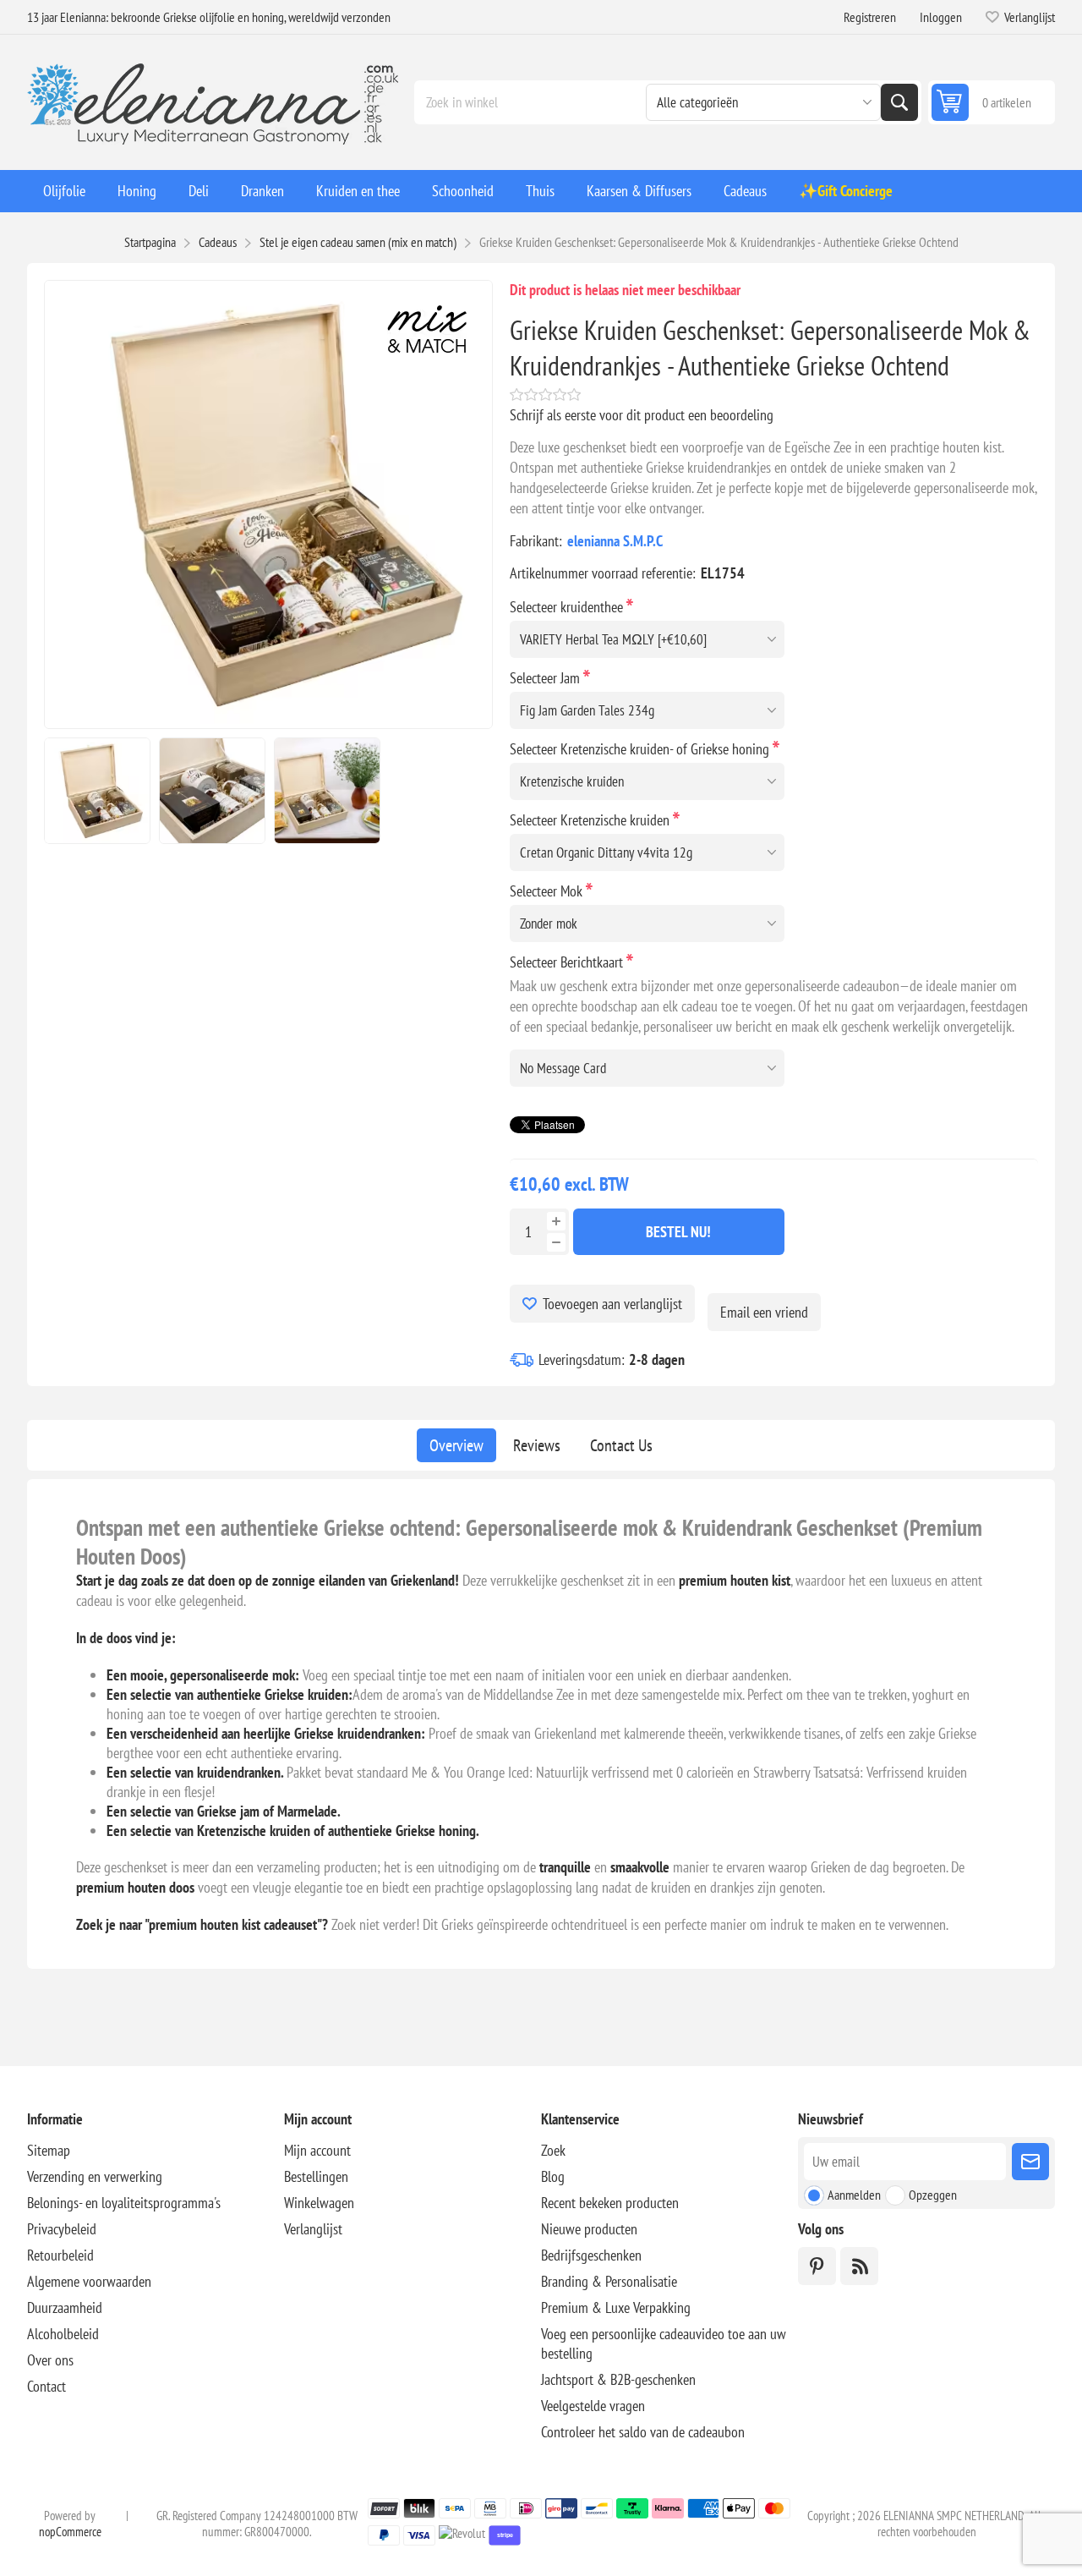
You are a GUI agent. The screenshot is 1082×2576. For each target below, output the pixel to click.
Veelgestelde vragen (593, 2406)
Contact (46, 2386)
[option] (97, 791)
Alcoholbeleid (63, 2334)
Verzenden (1030, 2162)
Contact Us (621, 1445)
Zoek (899, 102)
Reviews (537, 1445)
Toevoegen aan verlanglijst (612, 1304)
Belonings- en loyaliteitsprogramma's (124, 2203)
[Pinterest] (817, 2266)
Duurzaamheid (65, 2307)
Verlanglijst (313, 2229)
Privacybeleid (62, 2229)
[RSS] (859, 2266)
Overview (456, 1445)
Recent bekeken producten (610, 2203)
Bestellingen (316, 2176)
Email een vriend (764, 1312)
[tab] (456, 1445)
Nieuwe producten (589, 2229)
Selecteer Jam (546, 678)
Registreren (870, 17)
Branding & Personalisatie (609, 2281)
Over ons (50, 2360)
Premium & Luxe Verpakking (616, 2307)
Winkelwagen (319, 2203)
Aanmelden (854, 2195)
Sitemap (49, 2150)
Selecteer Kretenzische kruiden (591, 820)
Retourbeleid (60, 2255)
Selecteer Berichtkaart (568, 962)
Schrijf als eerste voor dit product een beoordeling (642, 415)
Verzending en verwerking (95, 2176)
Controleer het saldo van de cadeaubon (643, 2432)
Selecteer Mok (548, 891)
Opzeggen (933, 2195)
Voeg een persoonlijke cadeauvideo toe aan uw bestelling (664, 2343)
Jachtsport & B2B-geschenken (618, 2379)
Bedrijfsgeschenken (591, 2255)
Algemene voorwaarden (89, 2281)
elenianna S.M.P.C (615, 541)
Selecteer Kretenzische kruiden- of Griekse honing (641, 749)
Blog (553, 2176)
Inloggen (941, 17)
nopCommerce (70, 2532)
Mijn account (317, 2150)
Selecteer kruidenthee (568, 607)
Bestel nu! (678, 1232)
